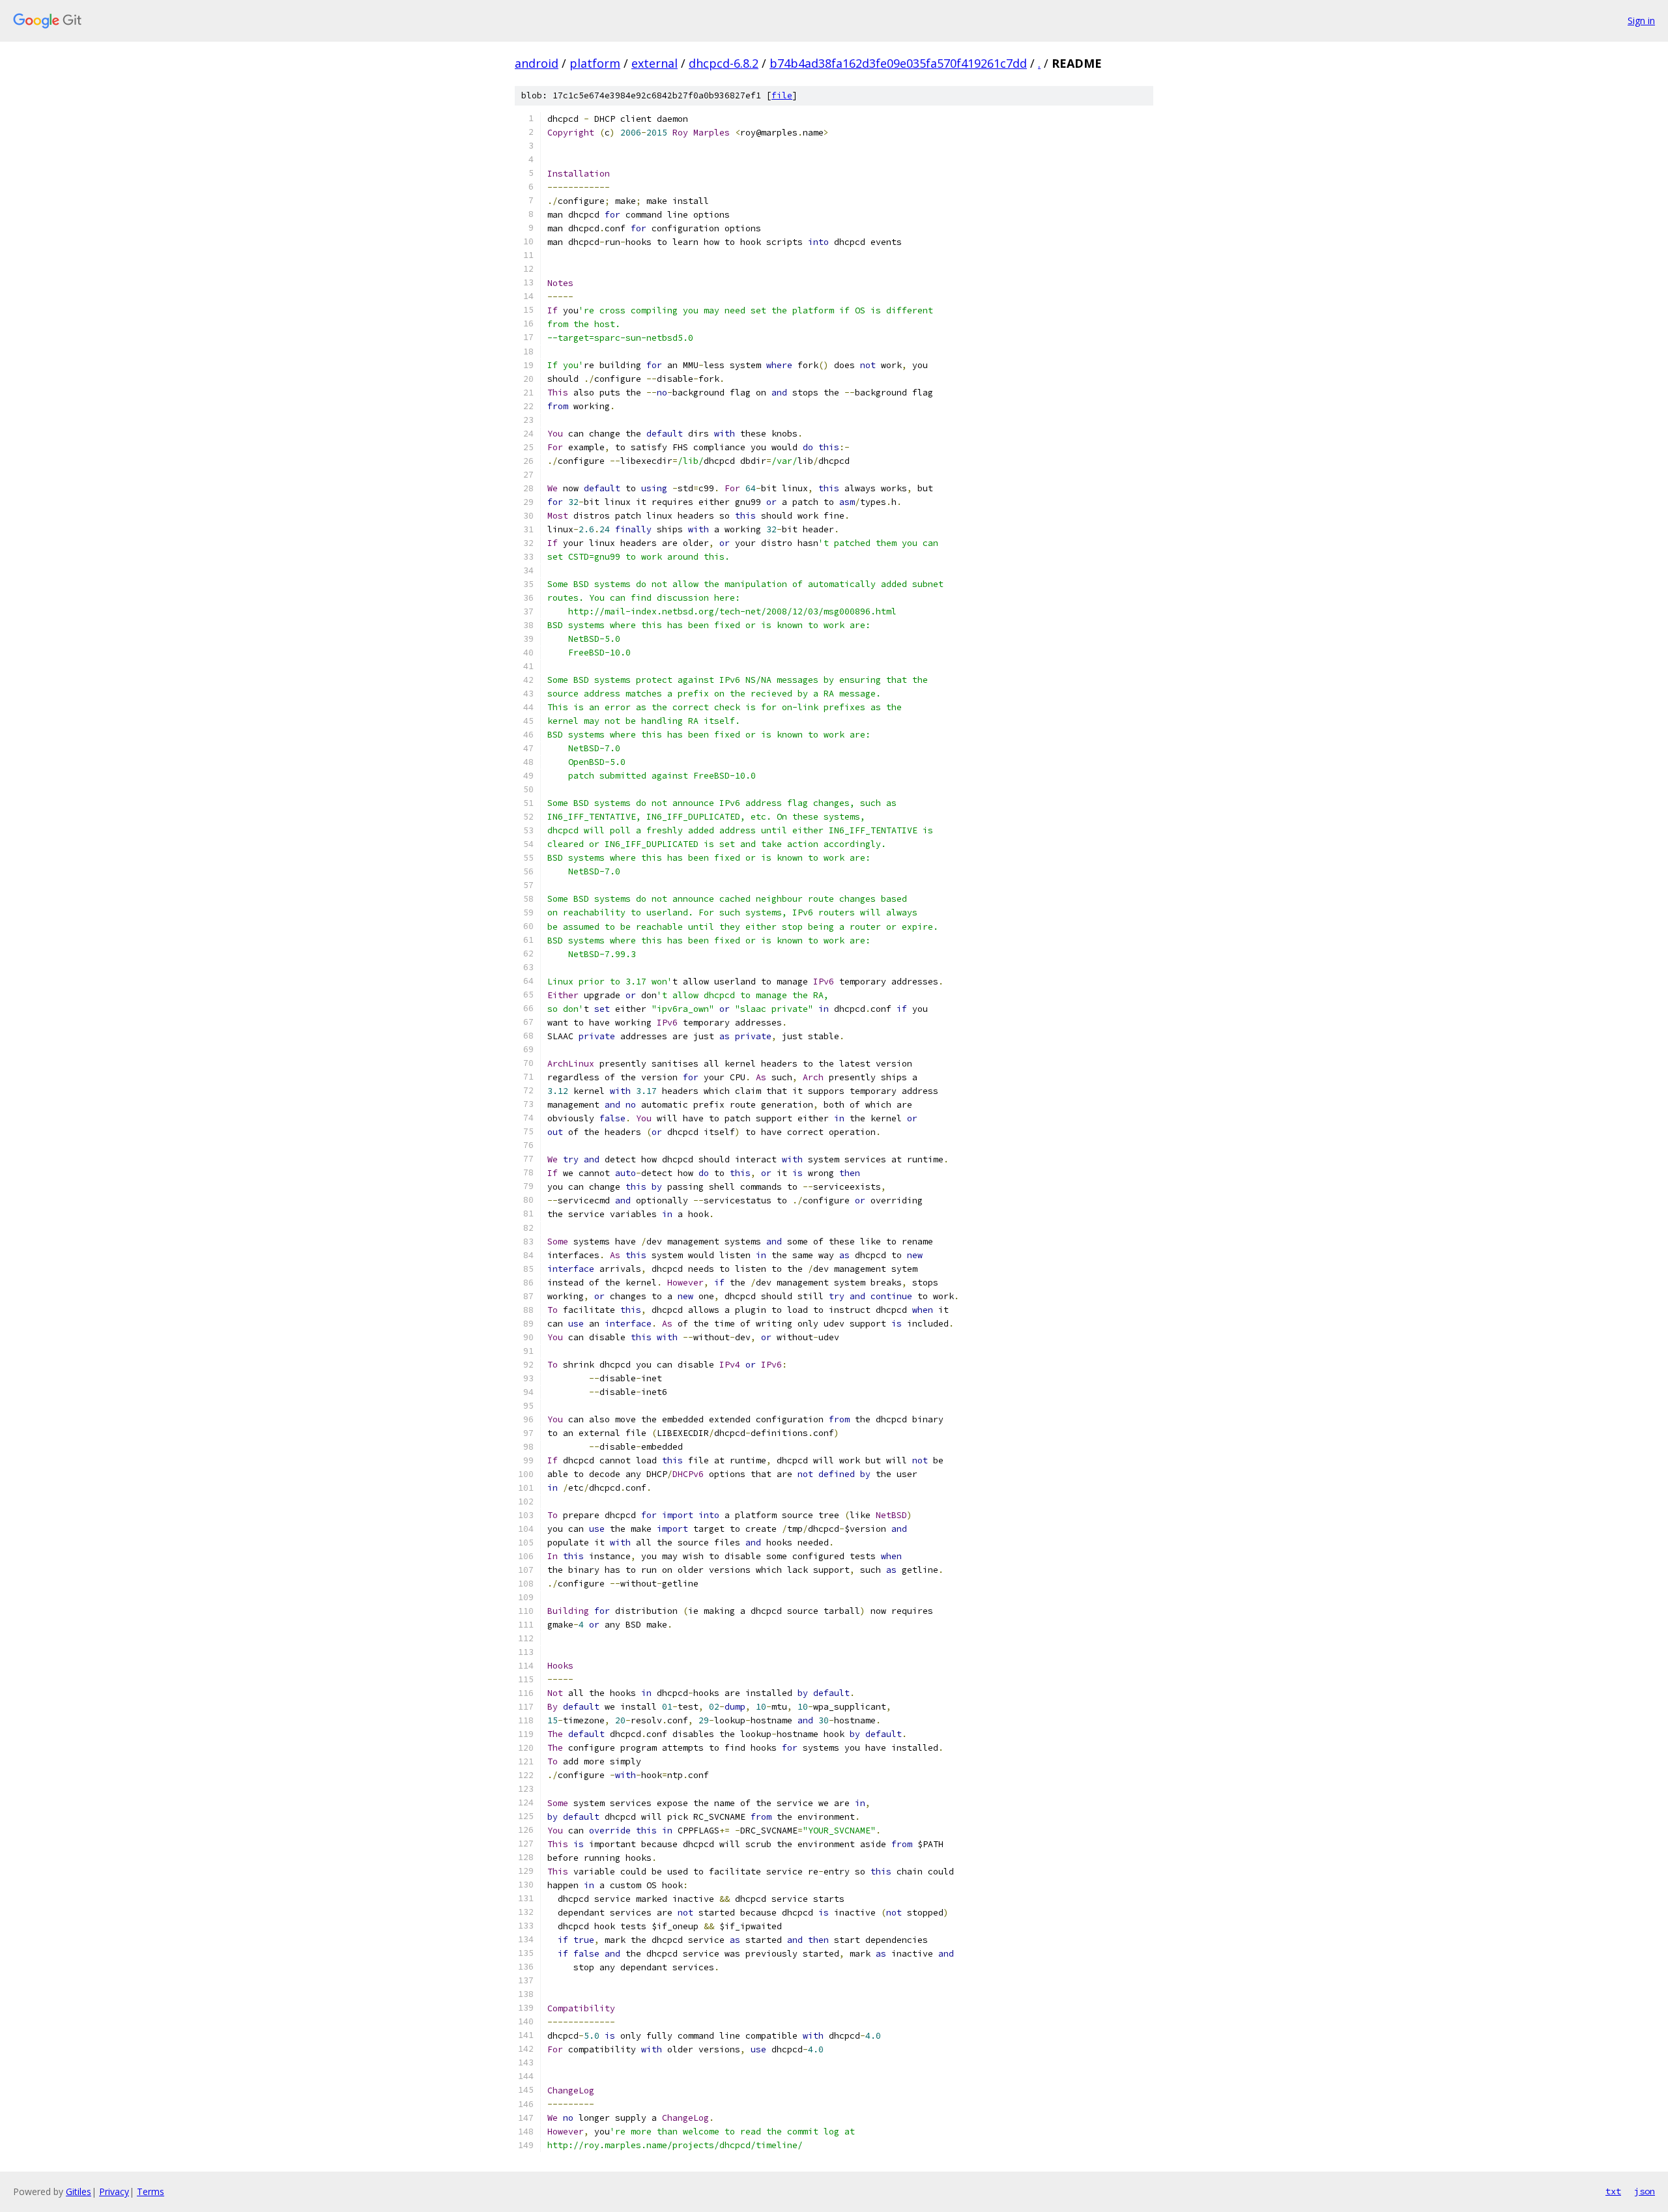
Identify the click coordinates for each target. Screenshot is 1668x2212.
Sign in (1641, 21)
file (782, 95)
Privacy (114, 2191)
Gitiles (79, 2191)
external (654, 63)
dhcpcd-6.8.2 (724, 63)
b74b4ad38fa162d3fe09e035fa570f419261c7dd (898, 63)
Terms (151, 2191)
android (537, 63)
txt (1613, 2191)
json (1645, 2191)
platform (595, 63)
